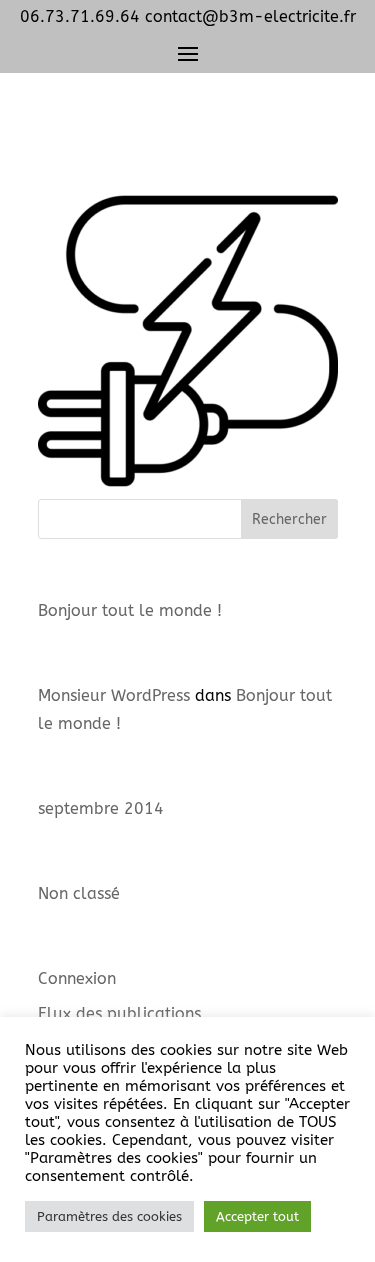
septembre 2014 (101, 808)
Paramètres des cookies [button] (109, 1216)
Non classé (79, 893)
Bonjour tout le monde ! (130, 610)
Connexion (77, 978)
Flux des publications (119, 1013)
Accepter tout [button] (257, 1216)
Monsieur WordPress (114, 695)
